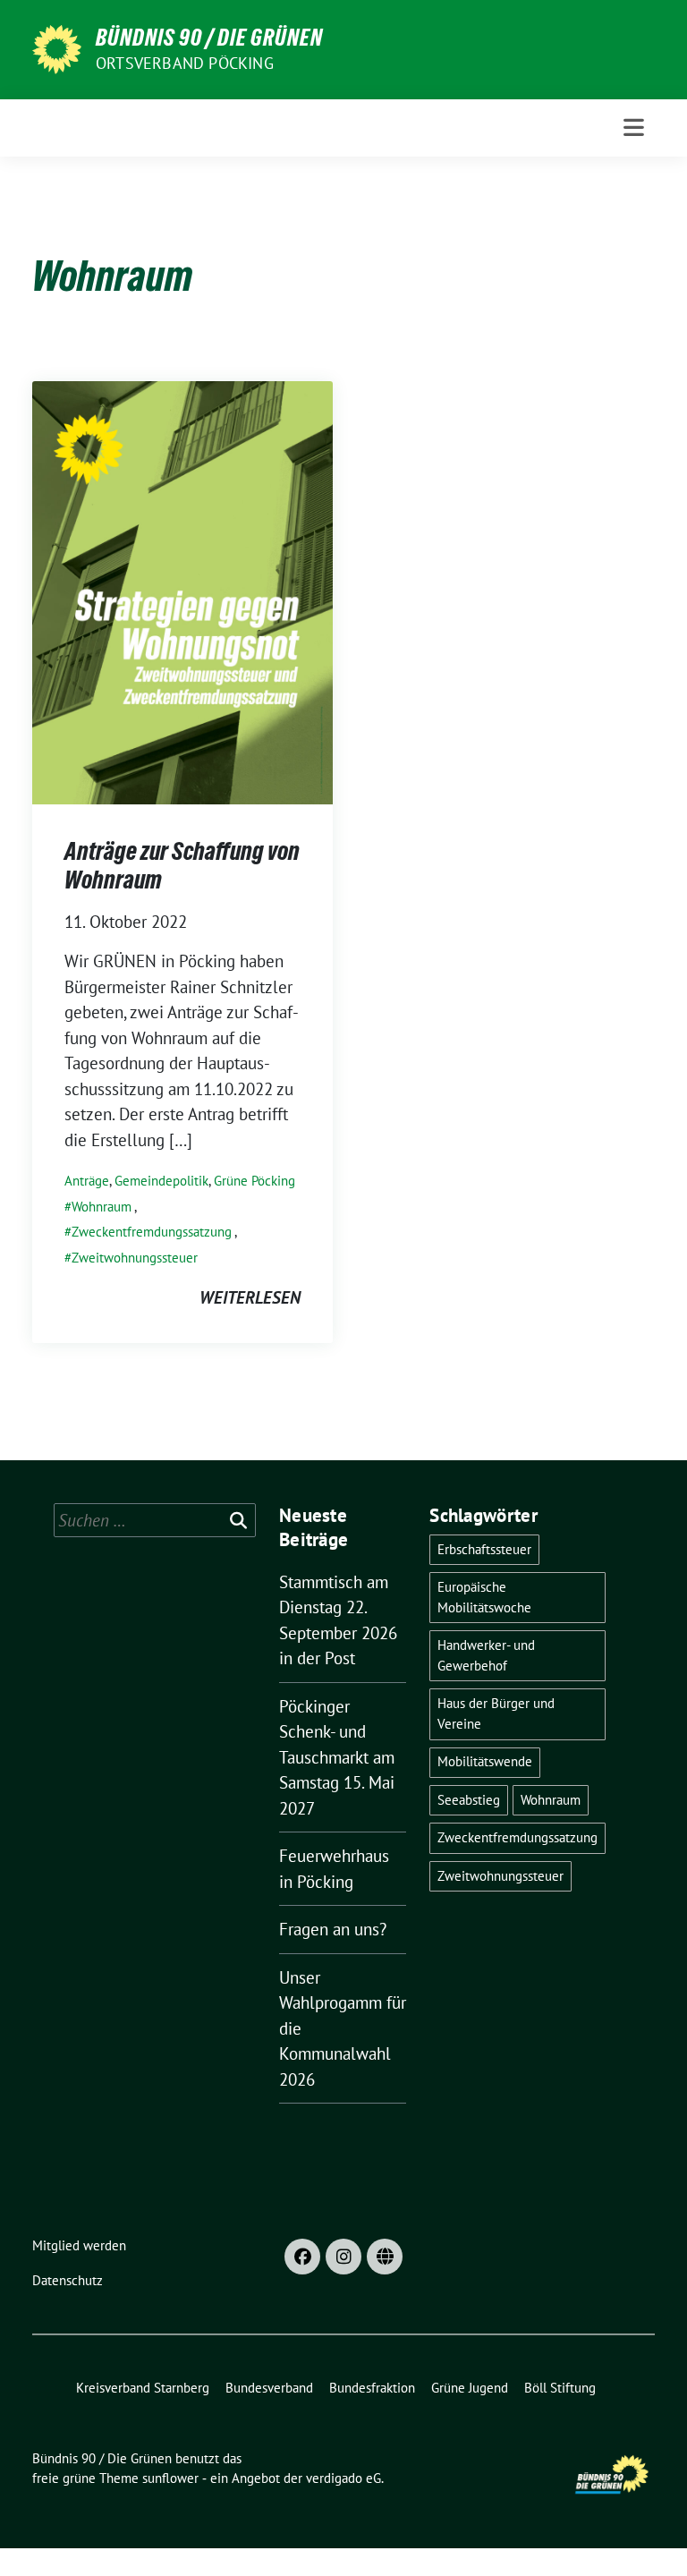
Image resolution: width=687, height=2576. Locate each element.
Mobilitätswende (485, 1761)
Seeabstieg (469, 1800)
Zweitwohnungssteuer (135, 1258)
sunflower (170, 2478)
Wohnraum (102, 1207)
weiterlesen (250, 1297)
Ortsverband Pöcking (185, 63)
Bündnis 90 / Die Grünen (209, 38)
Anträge (87, 1181)
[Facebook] (302, 2257)
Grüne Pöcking (254, 1181)
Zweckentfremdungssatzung (152, 1232)
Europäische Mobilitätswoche (484, 1597)
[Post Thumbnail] (182, 591)
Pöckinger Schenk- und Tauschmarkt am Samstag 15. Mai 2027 (337, 1757)
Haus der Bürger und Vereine (496, 1713)
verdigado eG (343, 2478)
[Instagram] (343, 2257)
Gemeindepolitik (161, 1181)
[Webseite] (385, 2257)
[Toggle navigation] (634, 128)
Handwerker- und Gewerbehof (486, 1655)
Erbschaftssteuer (484, 1549)
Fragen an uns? (333, 1929)
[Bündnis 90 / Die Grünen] (57, 47)
